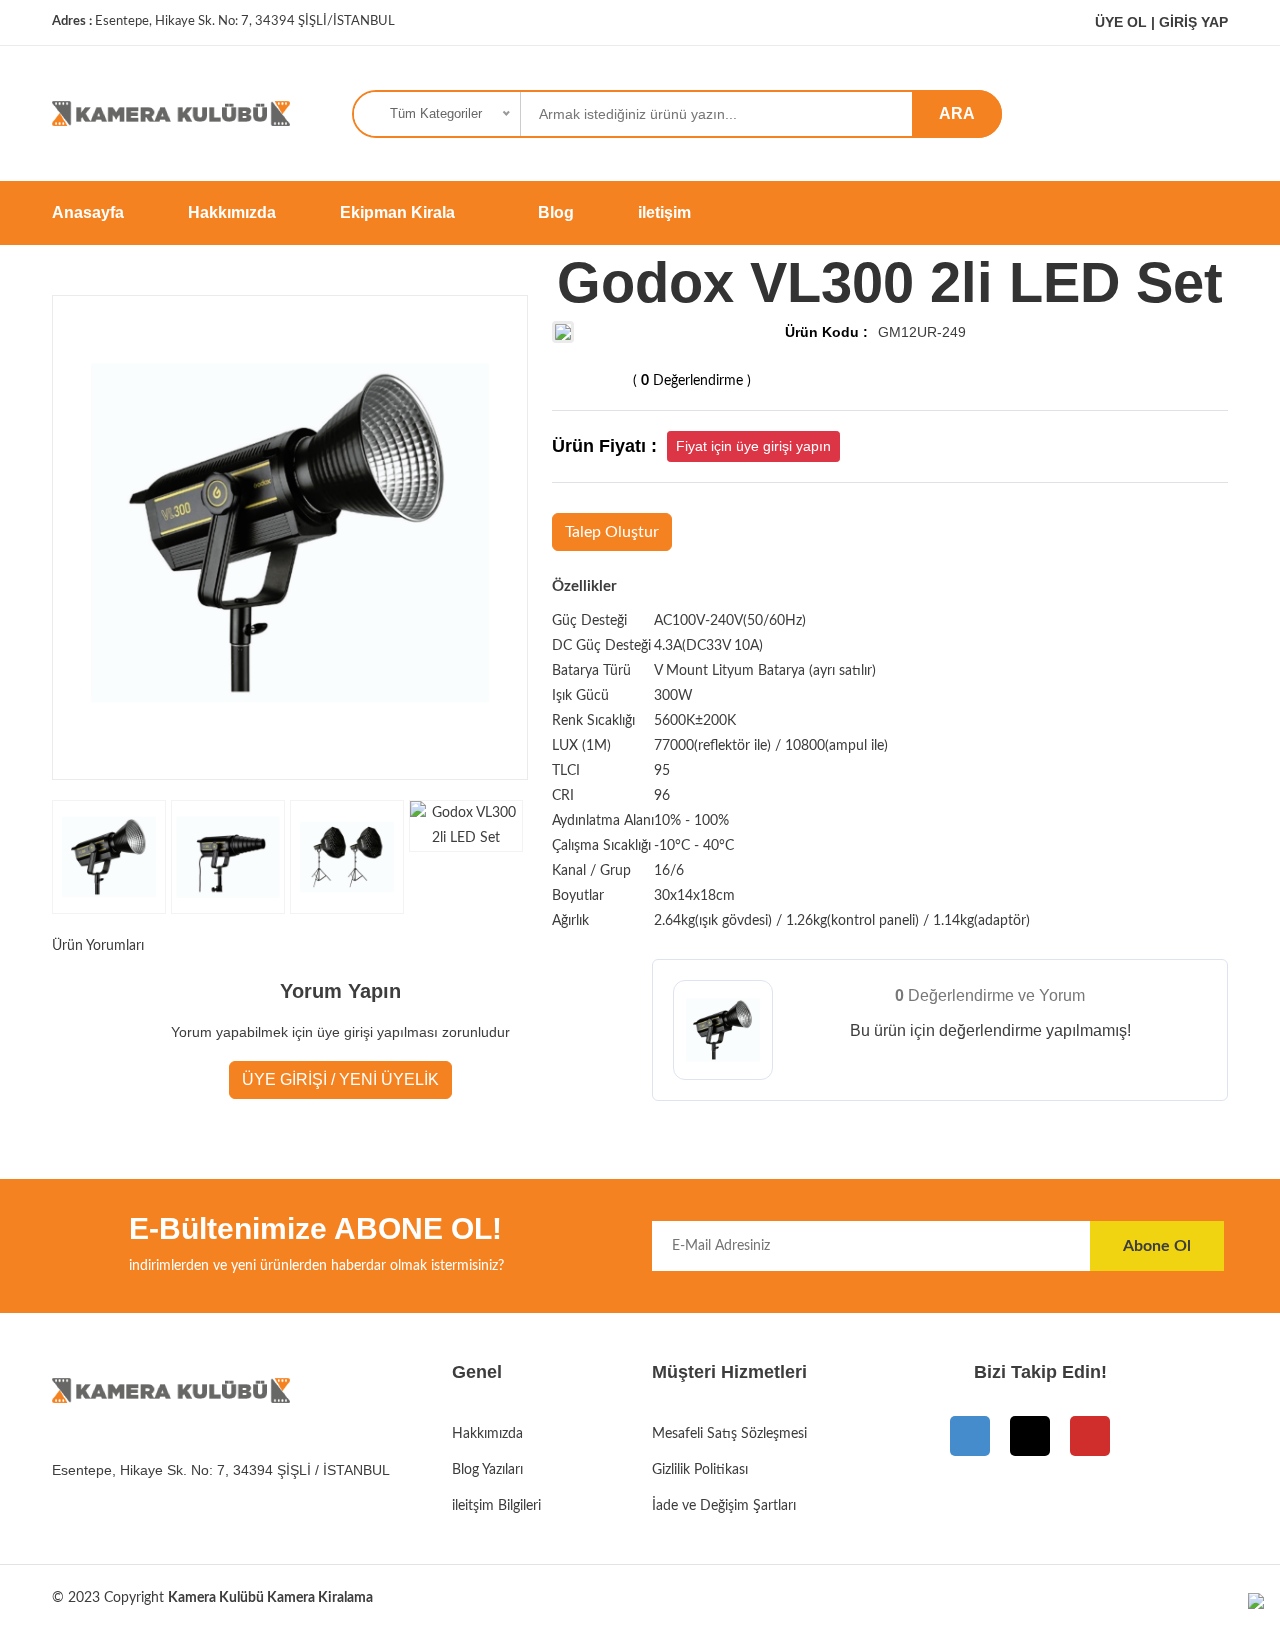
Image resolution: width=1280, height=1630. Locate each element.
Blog (556, 212)
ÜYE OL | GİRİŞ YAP (1159, 22)
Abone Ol (1157, 1246)
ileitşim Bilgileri (496, 1506)
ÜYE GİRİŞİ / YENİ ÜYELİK (340, 1079)
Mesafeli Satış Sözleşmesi (729, 1434)
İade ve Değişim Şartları (724, 1506)
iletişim (664, 212)
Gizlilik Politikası (700, 1470)
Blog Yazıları (487, 1470)
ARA (957, 113)
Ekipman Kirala (399, 212)
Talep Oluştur (612, 532)
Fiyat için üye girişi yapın (753, 446)
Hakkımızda (232, 212)
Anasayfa (88, 212)
